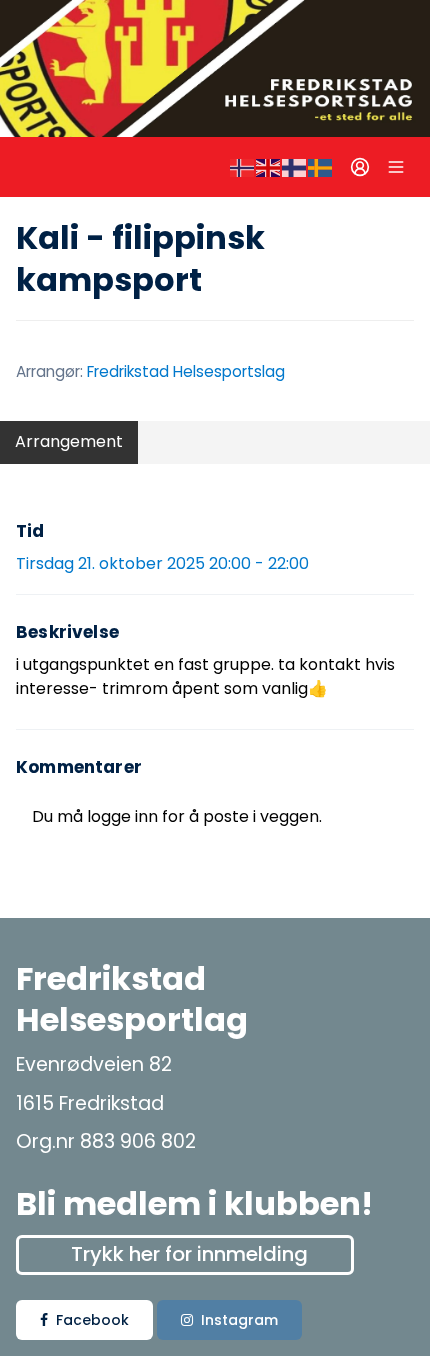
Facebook (92, 1320)
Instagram (239, 1320)
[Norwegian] (243, 166)
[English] (269, 166)
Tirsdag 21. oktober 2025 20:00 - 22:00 (162, 563)
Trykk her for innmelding (189, 1254)
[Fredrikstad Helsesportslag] (215, 68)
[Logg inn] (360, 167)
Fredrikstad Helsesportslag (186, 371)
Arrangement (69, 441)
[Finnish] (295, 166)
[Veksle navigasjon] (396, 167)
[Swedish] (321, 166)
